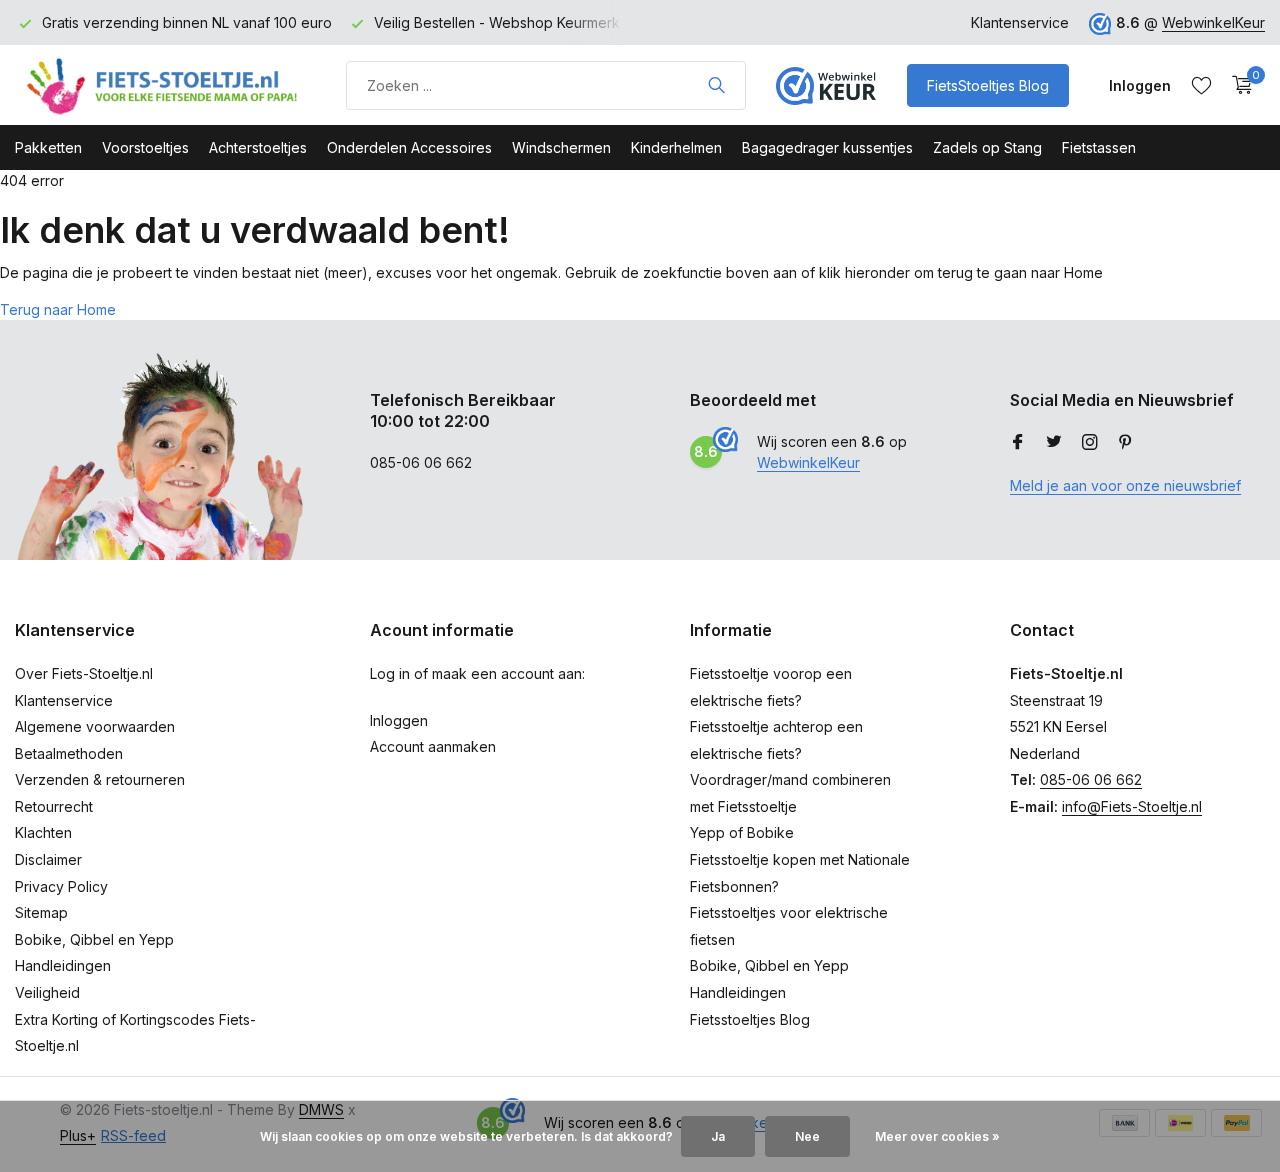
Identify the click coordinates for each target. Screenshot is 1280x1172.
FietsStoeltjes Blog (988, 85)
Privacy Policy (61, 886)
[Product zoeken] (716, 85)
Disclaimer (48, 859)
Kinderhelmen (676, 147)
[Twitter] (1054, 443)
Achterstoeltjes (258, 147)
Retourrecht (54, 806)
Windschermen (561, 147)
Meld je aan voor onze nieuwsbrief (1125, 485)
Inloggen (399, 720)
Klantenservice (1020, 22)
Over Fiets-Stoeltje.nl (84, 673)
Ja (718, 1136)
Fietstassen (1099, 147)
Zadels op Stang (987, 147)
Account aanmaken (433, 746)
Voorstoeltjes (145, 147)
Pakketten (48, 147)
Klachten (43, 832)
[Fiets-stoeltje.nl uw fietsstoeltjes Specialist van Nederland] (165, 85)
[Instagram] (1090, 443)
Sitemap (41, 912)
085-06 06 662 (1091, 779)
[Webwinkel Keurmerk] (826, 85)
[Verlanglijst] (1201, 85)
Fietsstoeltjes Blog (750, 1019)
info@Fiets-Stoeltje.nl (1132, 806)
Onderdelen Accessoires (409, 147)
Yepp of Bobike (742, 832)
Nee (807, 1136)
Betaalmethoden (69, 753)
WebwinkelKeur (1213, 22)
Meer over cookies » (937, 1136)
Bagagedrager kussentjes (827, 147)
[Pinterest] (1126, 443)
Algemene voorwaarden (95, 726)
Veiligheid (47, 992)
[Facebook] (1018, 443)
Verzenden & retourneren (100, 779)
